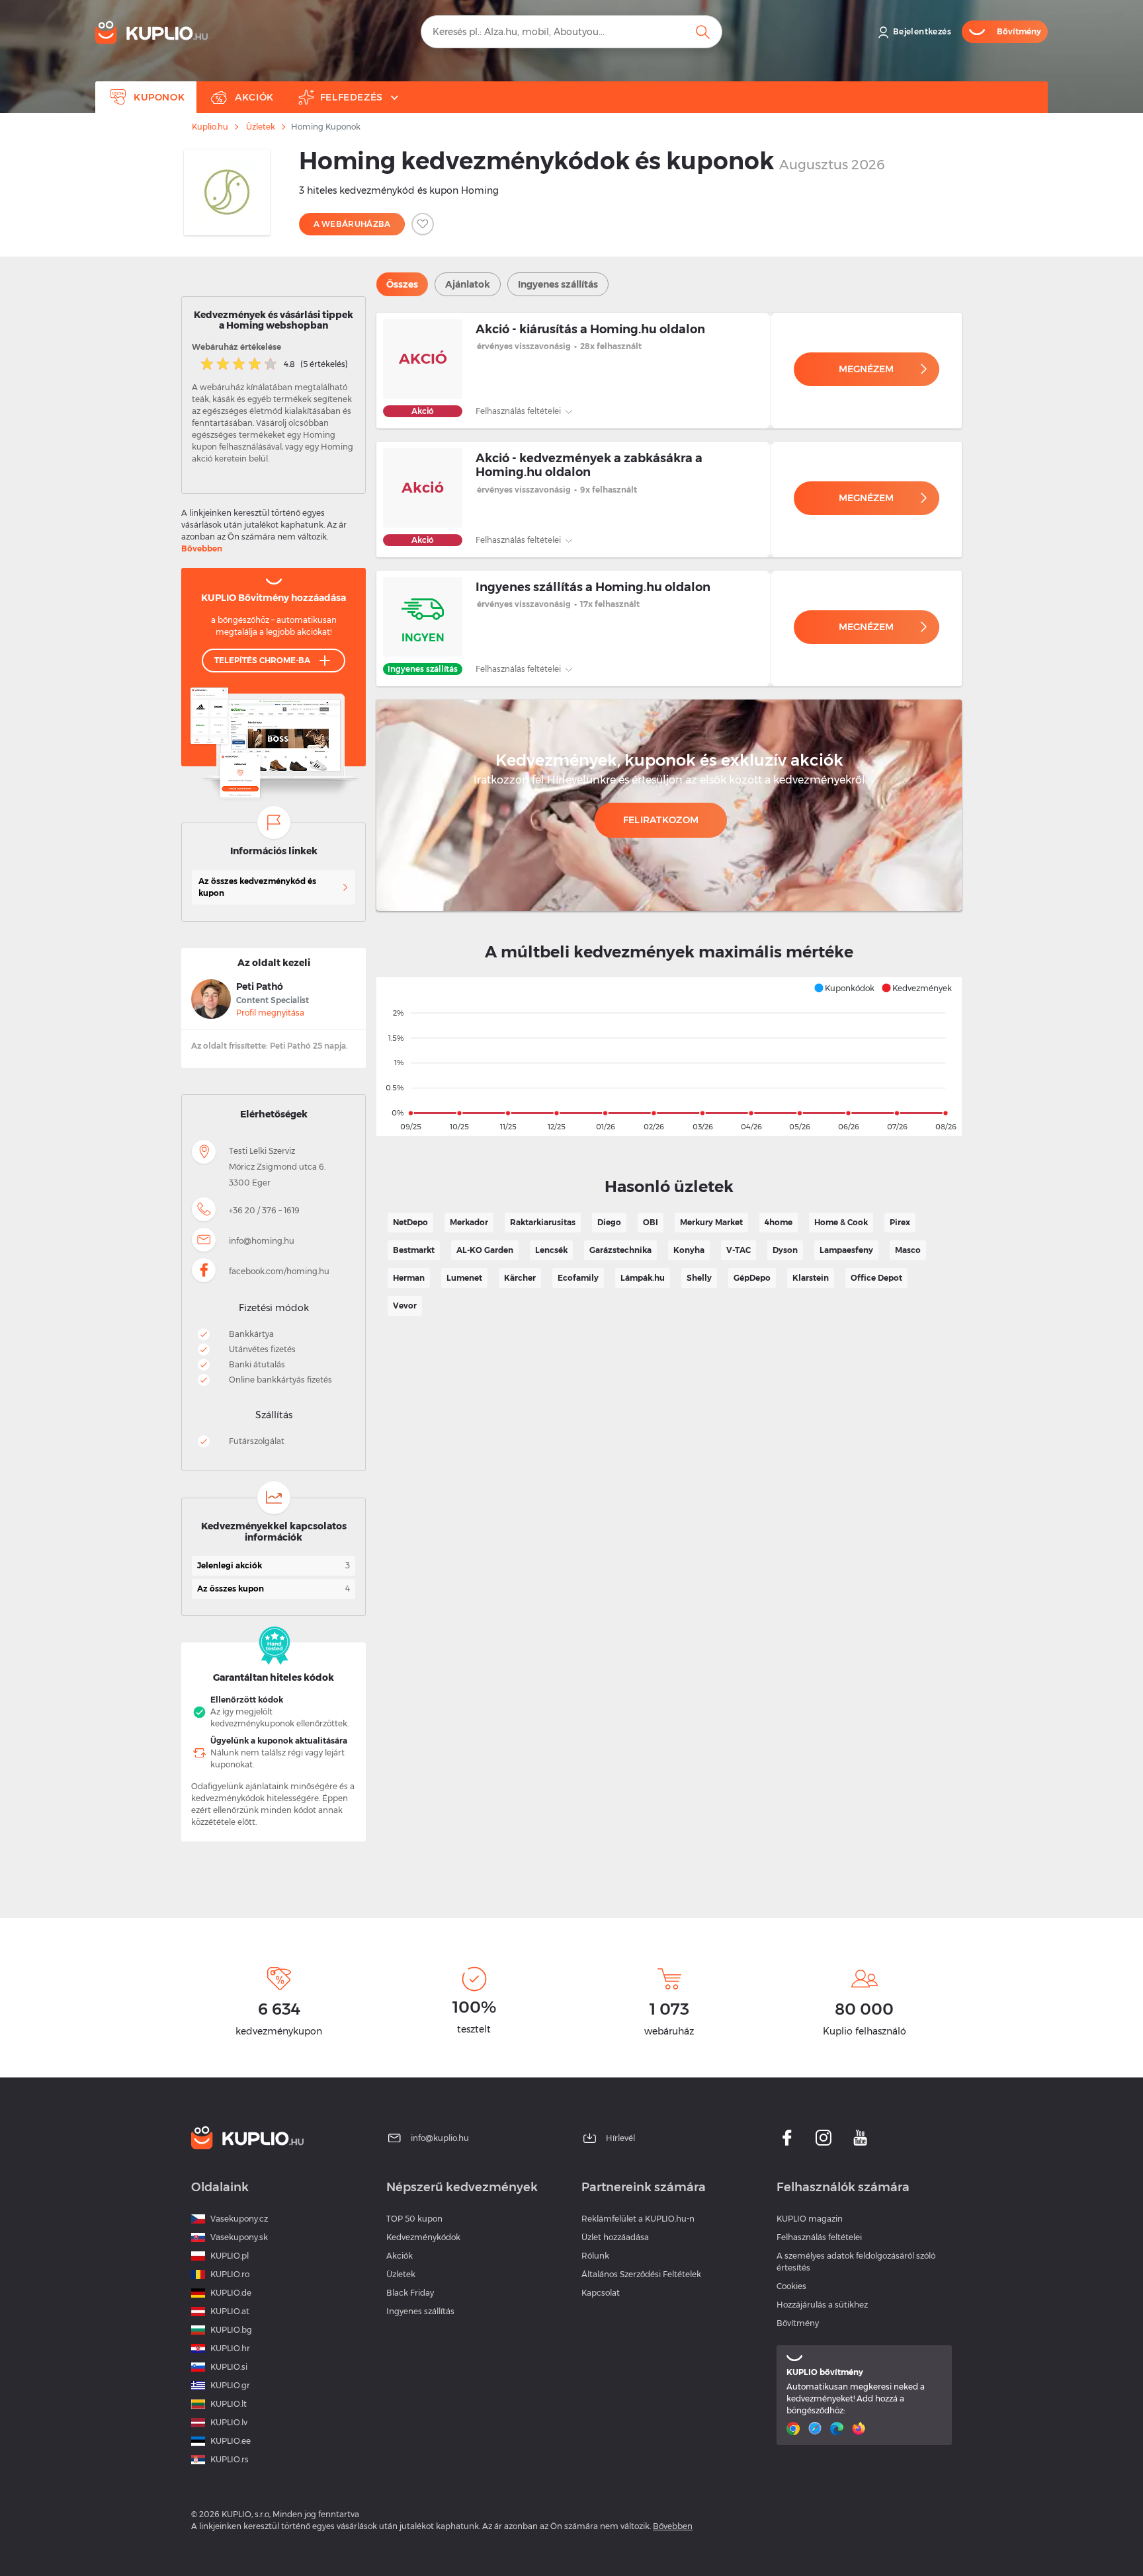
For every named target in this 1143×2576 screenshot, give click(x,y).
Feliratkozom (661, 820)
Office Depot (876, 1278)
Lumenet (464, 1278)
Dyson (785, 1250)
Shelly (699, 1278)
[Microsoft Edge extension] (838, 2429)
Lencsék (551, 1250)
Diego (609, 1222)
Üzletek (261, 127)
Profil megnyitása (270, 1013)
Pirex (900, 1222)
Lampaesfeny (846, 1250)
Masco (908, 1250)
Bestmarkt (414, 1250)
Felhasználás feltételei (519, 411)
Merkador (469, 1222)
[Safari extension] (817, 2429)
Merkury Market (711, 1222)
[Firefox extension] (860, 2429)
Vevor (405, 1306)
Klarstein (811, 1278)
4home (779, 1222)
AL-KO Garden (485, 1250)
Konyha (689, 1250)
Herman (409, 1278)
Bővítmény (798, 2323)
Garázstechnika (620, 1250)
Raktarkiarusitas (543, 1222)
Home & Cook (841, 1222)
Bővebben (202, 548)
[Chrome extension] (795, 2429)
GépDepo (752, 1278)
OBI (651, 1222)
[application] (669, 1057)
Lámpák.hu (643, 1278)
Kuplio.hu (210, 127)
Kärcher (520, 1278)
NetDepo (410, 1222)
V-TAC (739, 1250)
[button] (844, 988)
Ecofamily (578, 1278)
